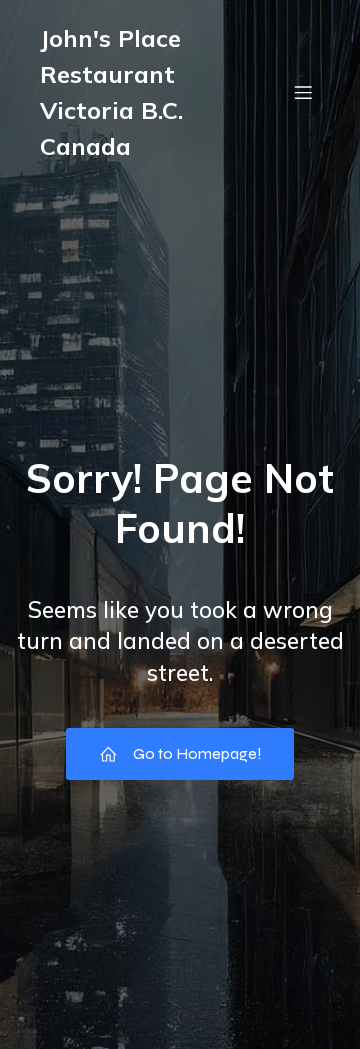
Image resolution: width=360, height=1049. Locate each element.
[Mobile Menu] (303, 92)
